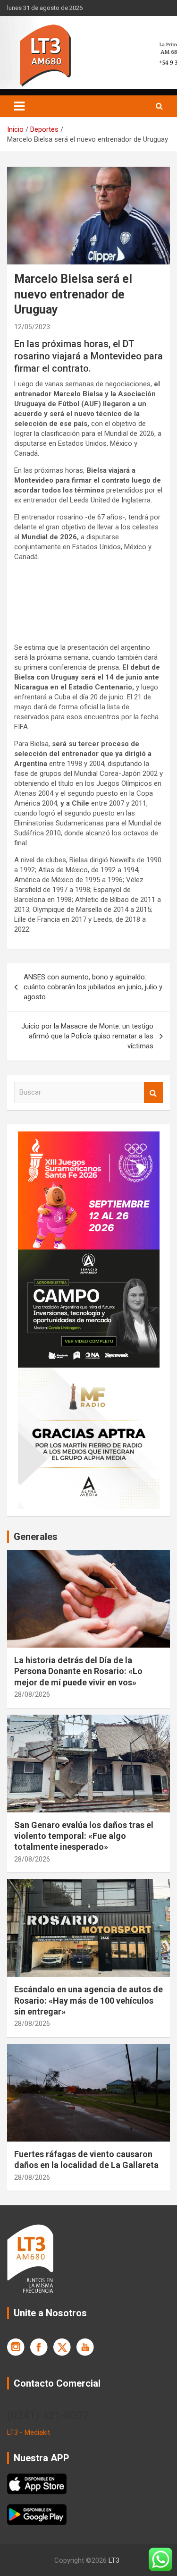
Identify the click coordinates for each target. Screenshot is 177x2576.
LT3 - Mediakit (29, 2432)
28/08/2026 (32, 1694)
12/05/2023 (32, 327)
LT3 (114, 2560)
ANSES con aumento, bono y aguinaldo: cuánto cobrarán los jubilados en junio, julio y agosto (93, 987)
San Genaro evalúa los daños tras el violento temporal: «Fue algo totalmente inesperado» (84, 1836)
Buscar (153, 1092)
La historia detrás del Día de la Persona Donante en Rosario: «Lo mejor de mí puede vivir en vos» (78, 1671)
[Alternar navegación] (19, 106)
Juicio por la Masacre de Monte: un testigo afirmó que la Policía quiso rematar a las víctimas (87, 1036)
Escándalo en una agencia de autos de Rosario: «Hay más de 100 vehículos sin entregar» (88, 2000)
